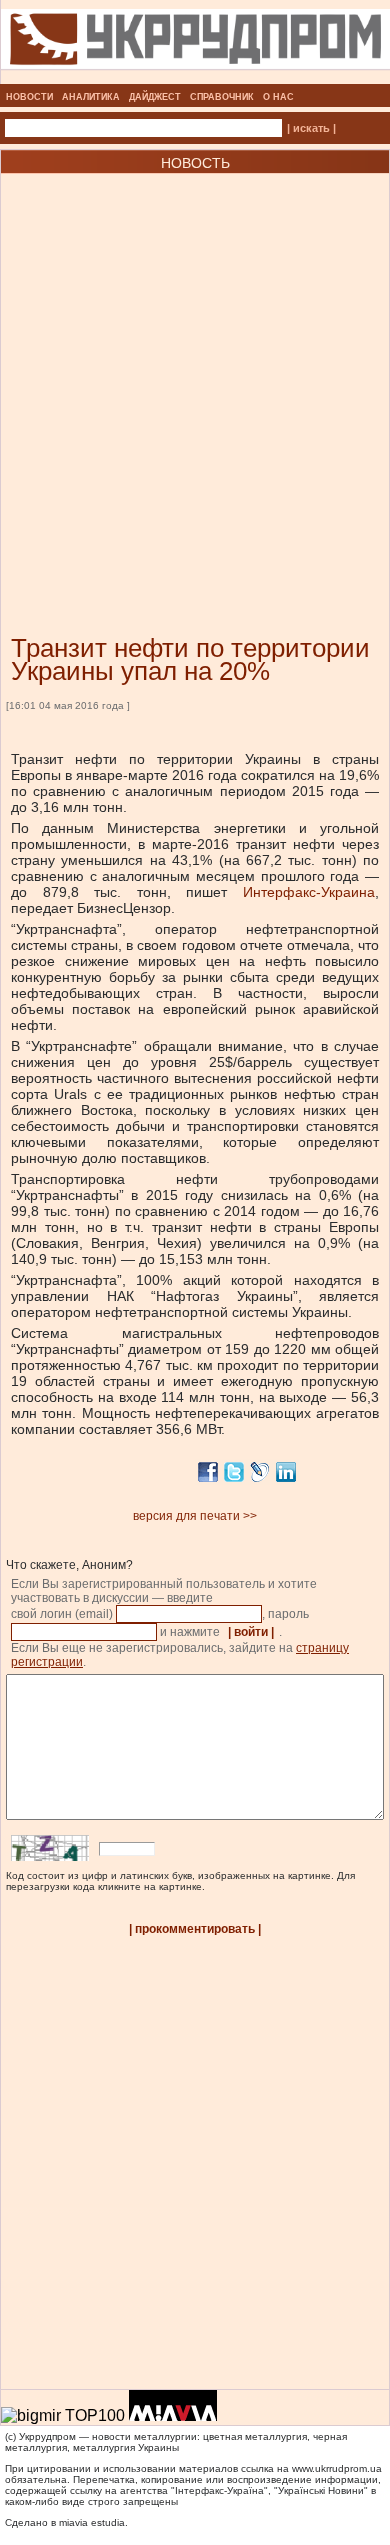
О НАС (278, 97)
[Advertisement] (195, 374)
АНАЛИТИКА (91, 97)
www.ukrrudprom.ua (337, 2468)
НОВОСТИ (29, 97)
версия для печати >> (195, 1516)
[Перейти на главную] (195, 78)
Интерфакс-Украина (309, 892)
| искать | (311, 128)
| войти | (251, 1632)
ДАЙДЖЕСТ (155, 97)
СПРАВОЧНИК (222, 97)
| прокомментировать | (195, 1929)
